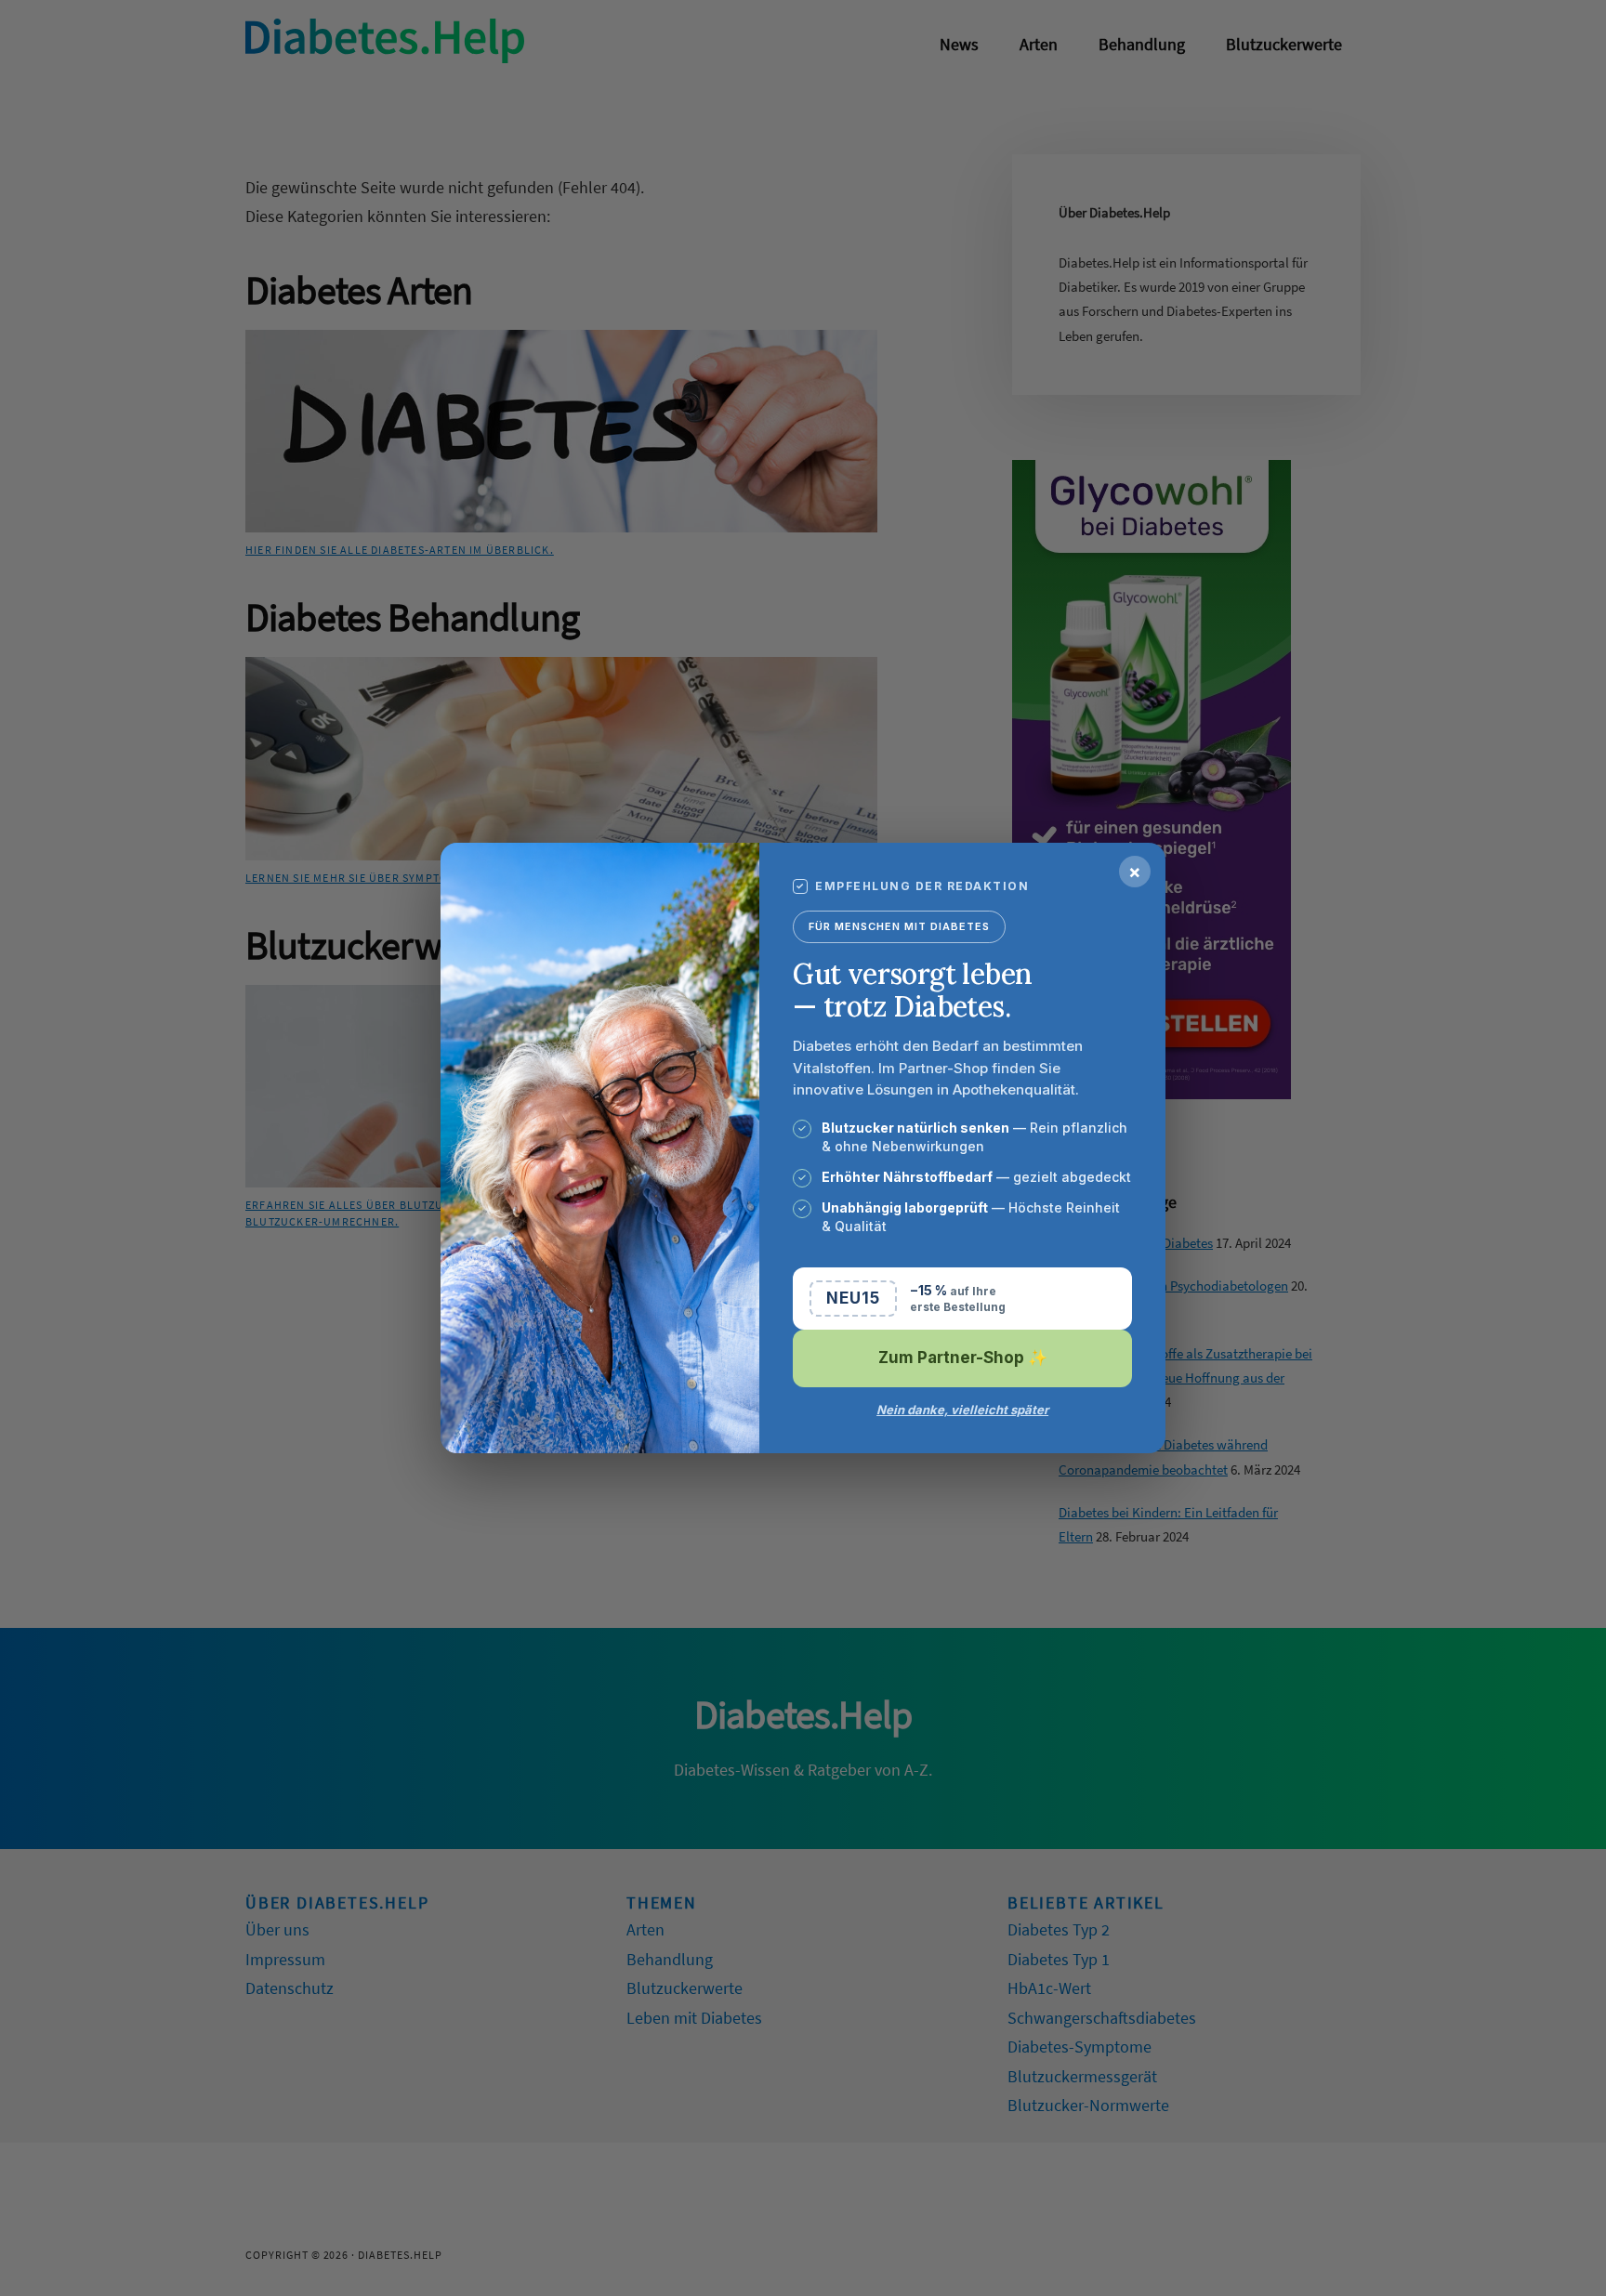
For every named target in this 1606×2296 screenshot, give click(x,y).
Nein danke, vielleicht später (962, 1410)
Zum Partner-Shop (963, 1358)
